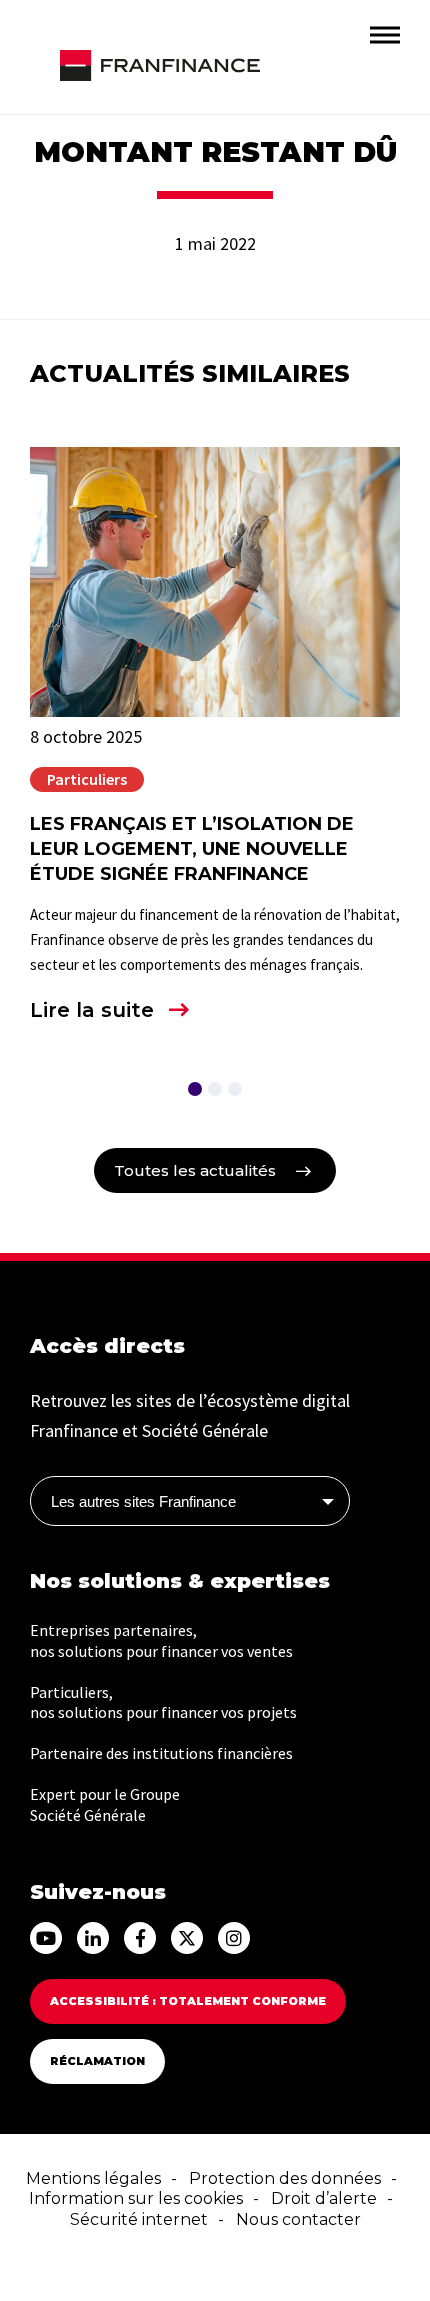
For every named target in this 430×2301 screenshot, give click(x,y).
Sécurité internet (139, 2219)
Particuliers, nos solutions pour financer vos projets (163, 1702)
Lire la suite (92, 1010)
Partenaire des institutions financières (161, 1753)
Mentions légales (93, 2178)
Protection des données (285, 2178)
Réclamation (97, 2061)
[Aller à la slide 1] (195, 1089)
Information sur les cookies (136, 2198)
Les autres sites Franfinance (143, 1501)
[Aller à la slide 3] (235, 1089)
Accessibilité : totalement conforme (188, 2001)
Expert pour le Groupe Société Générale (105, 1804)
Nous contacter (298, 2219)
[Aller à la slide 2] (215, 1089)
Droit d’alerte (324, 2198)
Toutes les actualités (195, 1170)
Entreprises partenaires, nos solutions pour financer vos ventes (161, 1640)
